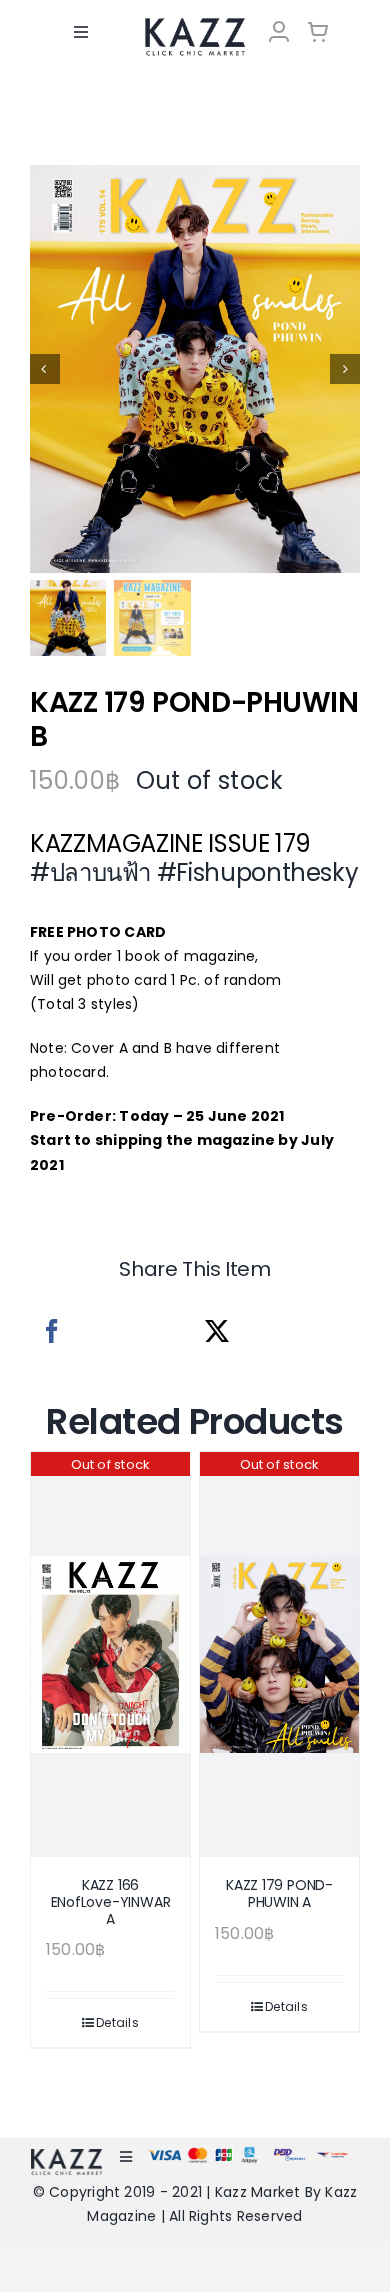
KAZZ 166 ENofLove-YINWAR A (111, 1902)
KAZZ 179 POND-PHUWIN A (279, 1893)
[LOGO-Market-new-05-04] (194, 24)
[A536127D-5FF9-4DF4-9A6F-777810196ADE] (195, 369)
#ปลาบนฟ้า (90, 872)
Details (117, 2022)
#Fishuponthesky (258, 872)
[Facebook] (52, 1331)
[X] (217, 1331)
